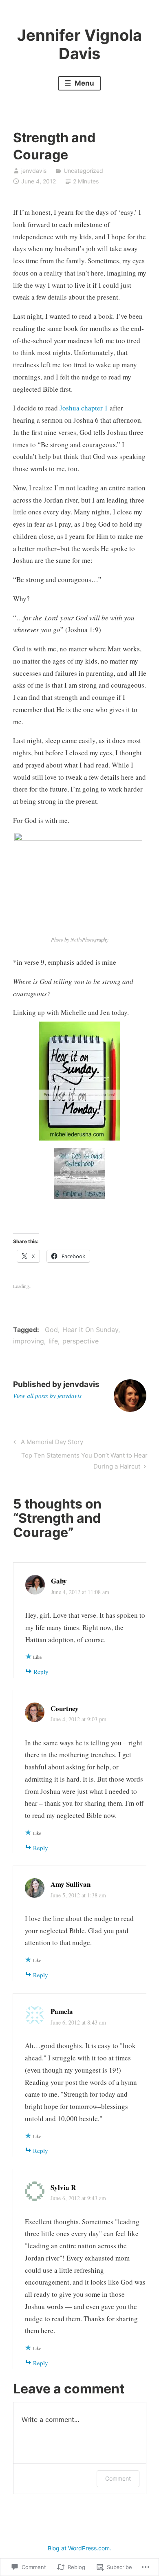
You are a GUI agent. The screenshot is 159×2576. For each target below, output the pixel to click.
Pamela (62, 2011)
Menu (84, 83)
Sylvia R (63, 2187)
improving (29, 1341)
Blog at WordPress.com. (79, 2548)
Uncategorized (83, 171)
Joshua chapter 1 (84, 408)
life (53, 1341)
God (51, 1330)
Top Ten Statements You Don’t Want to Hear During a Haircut (80, 1460)
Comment (118, 2478)
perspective (81, 1341)
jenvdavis (34, 171)
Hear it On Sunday (90, 1330)
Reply (41, 1672)
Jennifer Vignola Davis (79, 44)
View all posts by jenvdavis (47, 1396)
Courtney (65, 1708)
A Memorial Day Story (47, 1443)
